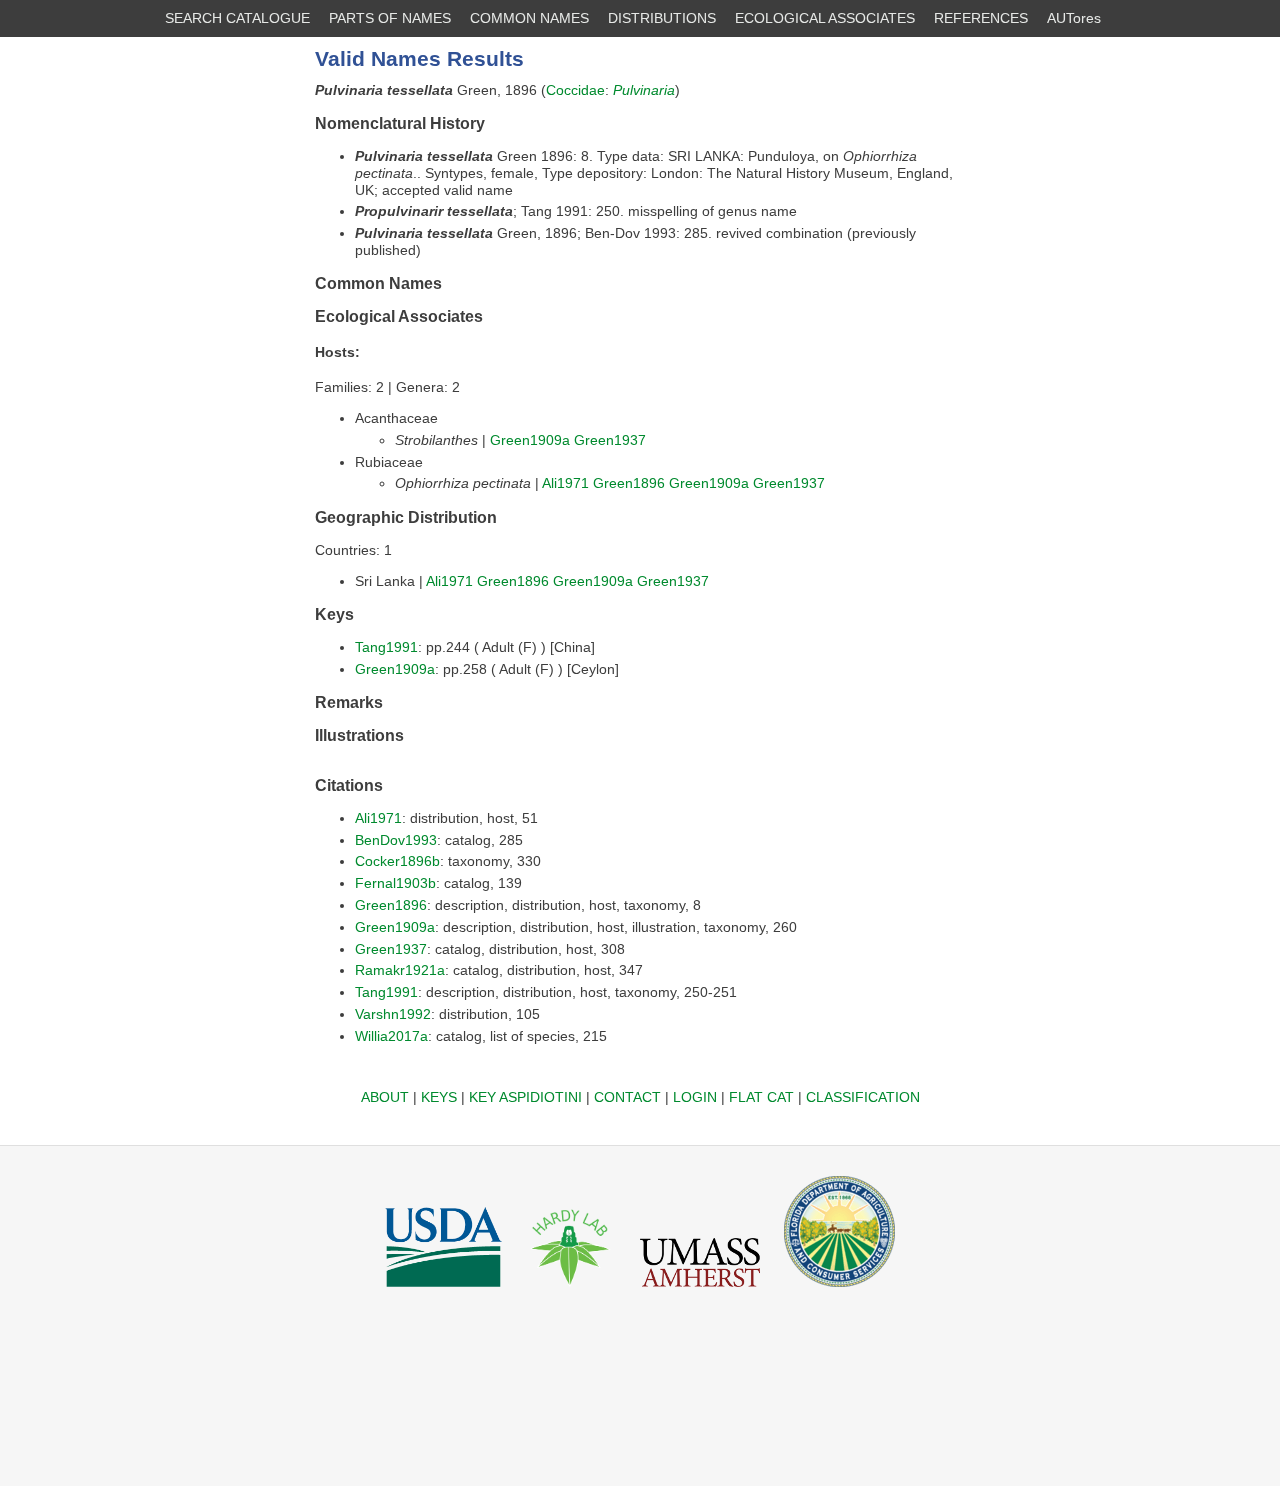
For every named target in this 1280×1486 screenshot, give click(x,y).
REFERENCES (981, 18)
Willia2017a (391, 1036)
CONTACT (627, 1097)
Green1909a (530, 440)
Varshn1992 (393, 1014)
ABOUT (385, 1097)
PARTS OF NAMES (390, 18)
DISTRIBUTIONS (662, 18)
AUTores (1074, 18)
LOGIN (695, 1097)
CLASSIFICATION (863, 1097)
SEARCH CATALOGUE (237, 18)
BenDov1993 (396, 840)
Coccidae (575, 90)
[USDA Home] (443, 1292)
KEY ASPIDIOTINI (525, 1097)
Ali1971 (565, 483)
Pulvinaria (644, 90)
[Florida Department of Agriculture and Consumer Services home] (839, 1292)
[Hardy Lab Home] (571, 1292)
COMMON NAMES (529, 18)
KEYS (439, 1097)
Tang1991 (386, 647)
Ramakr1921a (400, 970)
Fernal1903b (395, 883)
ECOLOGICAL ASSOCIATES (825, 18)
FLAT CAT (761, 1097)
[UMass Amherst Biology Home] (700, 1292)
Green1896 (629, 483)
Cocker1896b (397, 861)
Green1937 (610, 440)
